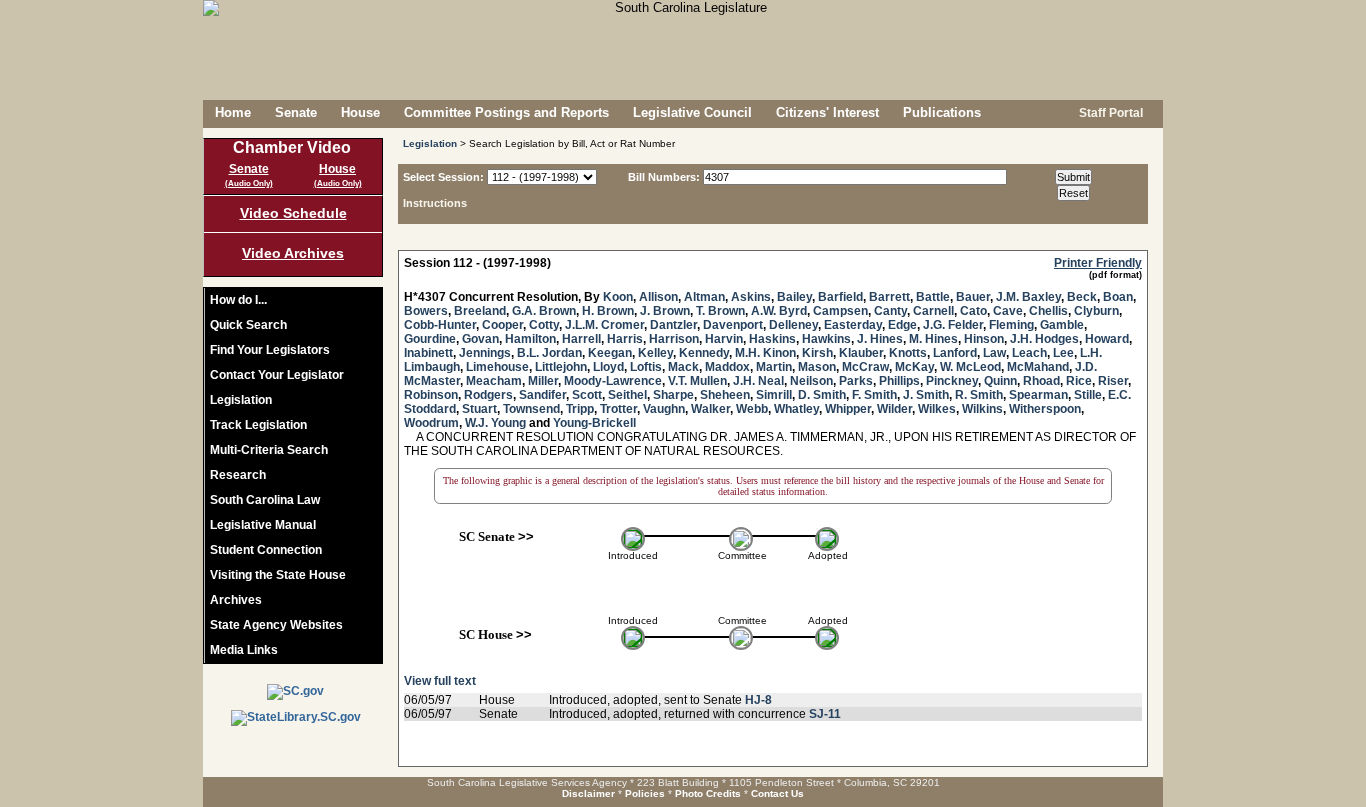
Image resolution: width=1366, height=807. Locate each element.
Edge (902, 325)
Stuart (479, 409)
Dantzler (673, 325)
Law (994, 353)
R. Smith (979, 395)
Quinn (1000, 381)
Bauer (973, 297)
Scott (587, 395)
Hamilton (530, 339)
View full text (440, 681)
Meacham (494, 381)
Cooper (502, 325)
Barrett (889, 297)
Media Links (244, 650)
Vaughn (664, 409)
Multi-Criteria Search (269, 450)
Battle (933, 297)
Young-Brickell (594, 423)
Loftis (646, 367)
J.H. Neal (758, 381)
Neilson (811, 381)
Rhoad (1041, 381)
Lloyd (608, 367)
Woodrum (431, 423)
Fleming (1011, 325)
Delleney (793, 325)
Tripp (580, 409)
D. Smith (822, 395)
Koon (618, 297)
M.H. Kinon (765, 353)
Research (238, 475)
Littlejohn (561, 367)
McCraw (865, 367)
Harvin (724, 339)
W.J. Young (495, 423)
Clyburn (1096, 311)
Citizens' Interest (827, 112)
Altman (704, 297)
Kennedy (704, 353)
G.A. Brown (544, 311)
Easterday (853, 325)
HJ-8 (758, 700)
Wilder (894, 409)
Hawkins (826, 339)
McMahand (1038, 367)
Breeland (480, 311)
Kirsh (817, 353)
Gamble (1062, 325)
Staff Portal (1109, 113)
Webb (752, 409)
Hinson (984, 339)
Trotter (618, 409)
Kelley (655, 353)
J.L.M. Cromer (604, 325)
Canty (890, 311)
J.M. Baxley (1028, 297)
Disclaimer (588, 793)
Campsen (840, 311)
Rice (1079, 381)
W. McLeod (970, 367)
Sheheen (725, 395)
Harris (625, 339)
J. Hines (880, 339)
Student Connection (266, 550)
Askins (751, 297)
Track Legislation (258, 425)
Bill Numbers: (664, 177)
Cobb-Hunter (440, 325)
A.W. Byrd (779, 311)
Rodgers (488, 395)
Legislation (241, 400)
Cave (1008, 311)
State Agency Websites (276, 625)
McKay (914, 367)
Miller (543, 381)
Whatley (796, 409)
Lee (1063, 353)
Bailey (794, 297)
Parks (856, 381)
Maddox (727, 367)
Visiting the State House (278, 575)
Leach (1029, 353)
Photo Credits (708, 793)
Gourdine (430, 339)
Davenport (733, 325)
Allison (658, 297)
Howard (1107, 339)
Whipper (848, 409)
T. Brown (720, 311)
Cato (973, 311)
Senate (296, 112)
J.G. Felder (953, 325)
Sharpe (673, 395)
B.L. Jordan (549, 353)
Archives (236, 600)
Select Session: (443, 177)
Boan (1118, 297)
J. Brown (665, 311)
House (360, 112)
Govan (480, 339)
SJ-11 (825, 714)
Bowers (426, 311)
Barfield (840, 297)
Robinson (431, 395)
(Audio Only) (249, 183)
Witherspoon (1045, 409)
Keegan (610, 353)
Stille (1088, 395)
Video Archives (293, 253)
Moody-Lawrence (613, 381)
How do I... (238, 300)
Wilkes (937, 409)
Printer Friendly (1098, 263)
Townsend (531, 409)
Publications (942, 112)
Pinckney (952, 381)
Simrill (774, 395)
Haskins (772, 339)
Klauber (861, 353)
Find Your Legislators (270, 350)
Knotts (908, 353)
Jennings (485, 353)
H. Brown (608, 311)
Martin (774, 367)
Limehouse (497, 367)
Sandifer (542, 395)
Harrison (674, 339)
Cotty (544, 325)
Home (233, 112)
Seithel (627, 395)
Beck (1082, 297)
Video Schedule (293, 213)
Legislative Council (692, 112)
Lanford (955, 353)
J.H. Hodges (1044, 339)
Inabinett (428, 353)
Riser (1113, 381)
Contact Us (777, 793)
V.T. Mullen (697, 381)
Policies (645, 793)
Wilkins (982, 409)
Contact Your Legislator (277, 375)
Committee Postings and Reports (506, 112)
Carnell (933, 311)
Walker (710, 409)
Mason (817, 367)
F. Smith (874, 395)
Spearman (1038, 395)
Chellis (1048, 311)
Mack (683, 367)
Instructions (435, 203)
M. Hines (933, 339)
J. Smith (926, 395)
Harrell (581, 339)
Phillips (899, 381)
